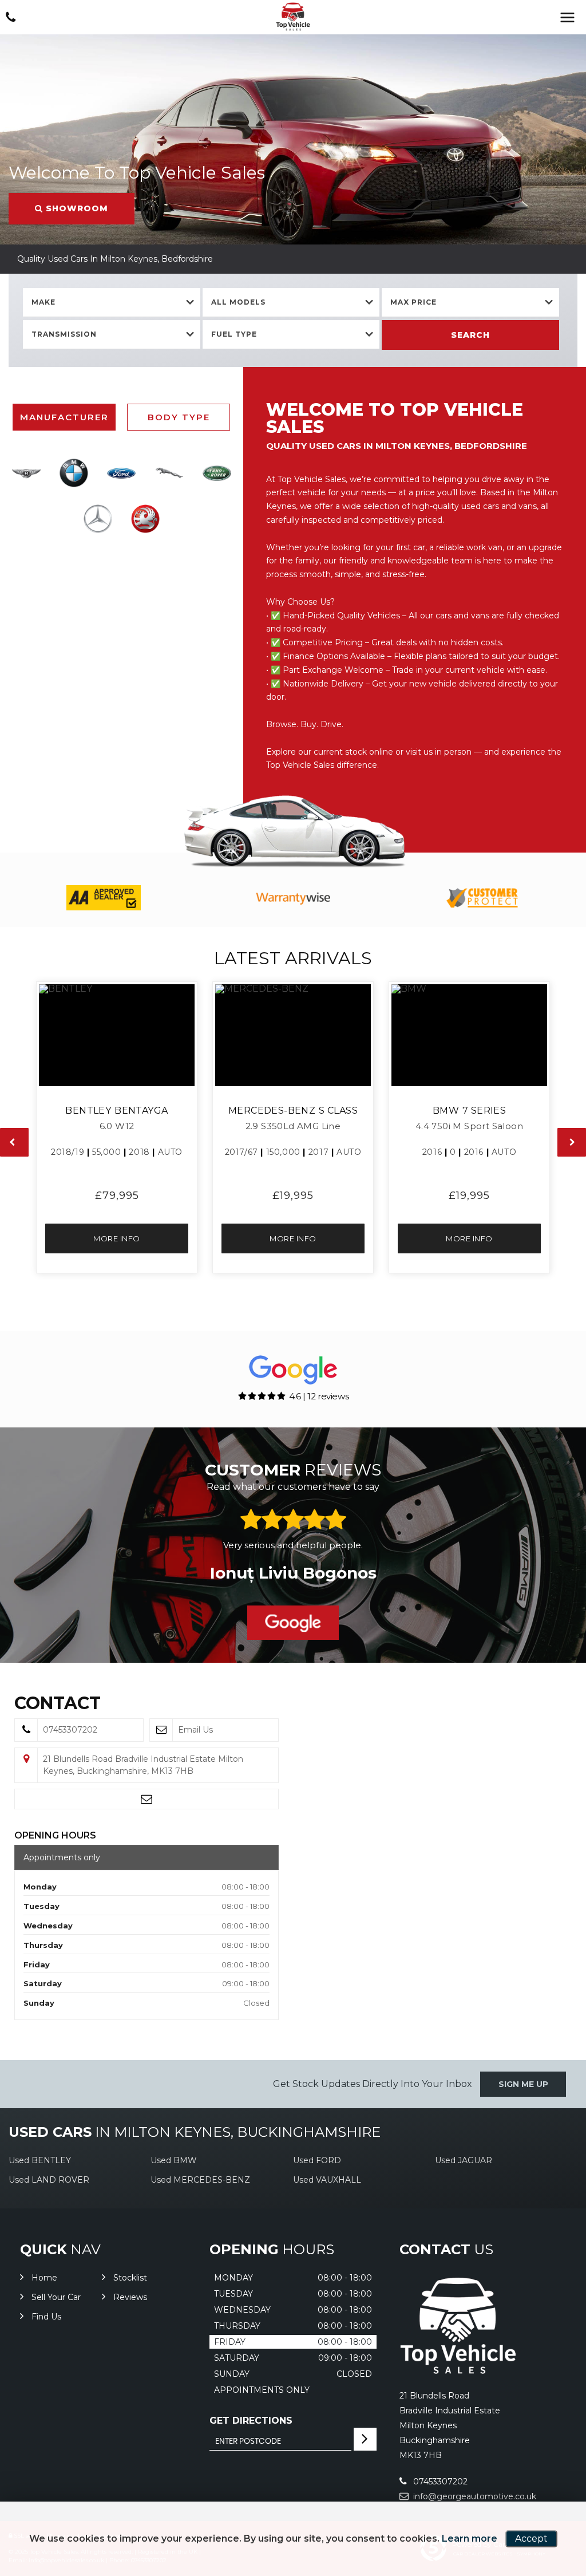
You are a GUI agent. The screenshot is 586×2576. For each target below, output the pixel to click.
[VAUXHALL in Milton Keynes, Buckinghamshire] (145, 519)
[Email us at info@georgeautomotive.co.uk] (146, 1799)
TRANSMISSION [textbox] (64, 334)
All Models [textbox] (238, 302)
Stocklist (130, 2278)
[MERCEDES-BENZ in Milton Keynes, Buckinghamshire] (98, 519)
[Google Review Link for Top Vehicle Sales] (293, 1623)
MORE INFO (117, 1238)
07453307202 (439, 2482)
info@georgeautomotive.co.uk (474, 2496)
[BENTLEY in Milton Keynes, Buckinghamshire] (26, 473)
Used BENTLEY (40, 2160)
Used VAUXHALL (327, 2180)
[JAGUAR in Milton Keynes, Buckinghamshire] (169, 473)
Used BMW (174, 2160)
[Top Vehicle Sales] (293, 17)
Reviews (130, 2297)
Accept (531, 2538)
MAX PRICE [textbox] (413, 302)
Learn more (470, 2538)
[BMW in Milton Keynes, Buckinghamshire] (74, 473)
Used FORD (317, 2160)
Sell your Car (56, 2297)
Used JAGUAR (464, 2160)
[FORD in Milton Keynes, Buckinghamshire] (122, 473)
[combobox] (112, 303)
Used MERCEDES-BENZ (200, 2180)
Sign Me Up (523, 2084)
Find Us (46, 2317)
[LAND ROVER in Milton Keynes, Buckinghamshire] (217, 473)
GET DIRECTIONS (251, 2421)
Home (44, 2278)
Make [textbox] (43, 302)
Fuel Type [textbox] (234, 334)
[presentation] (14, 1142)
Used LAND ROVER (49, 2180)
